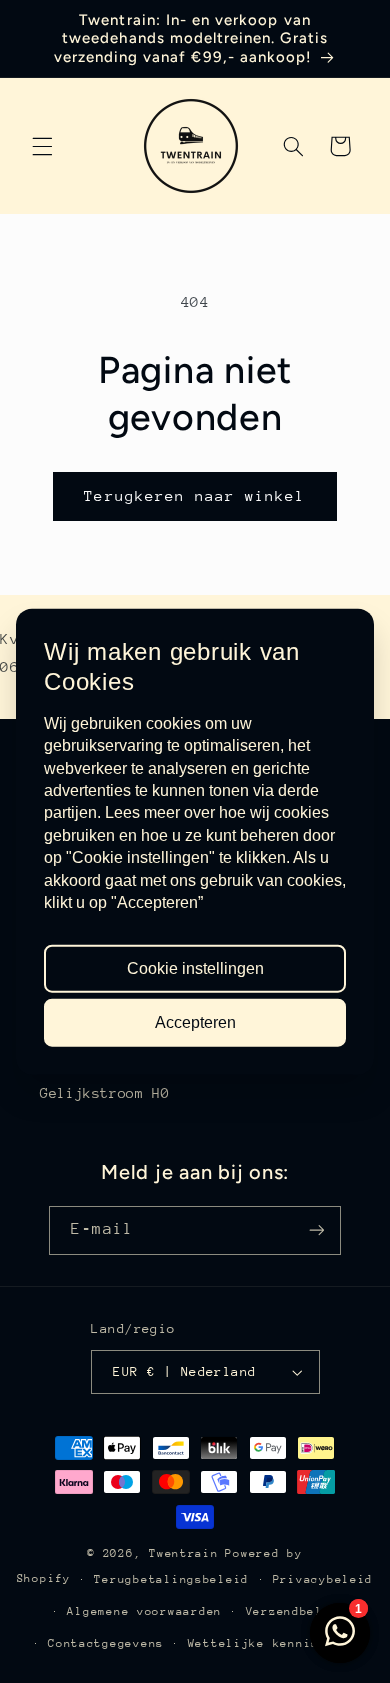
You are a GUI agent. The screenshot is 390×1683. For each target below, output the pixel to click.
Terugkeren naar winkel (194, 495)
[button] (42, 146)
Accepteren (195, 1022)
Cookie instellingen (195, 967)
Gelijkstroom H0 (104, 1093)
